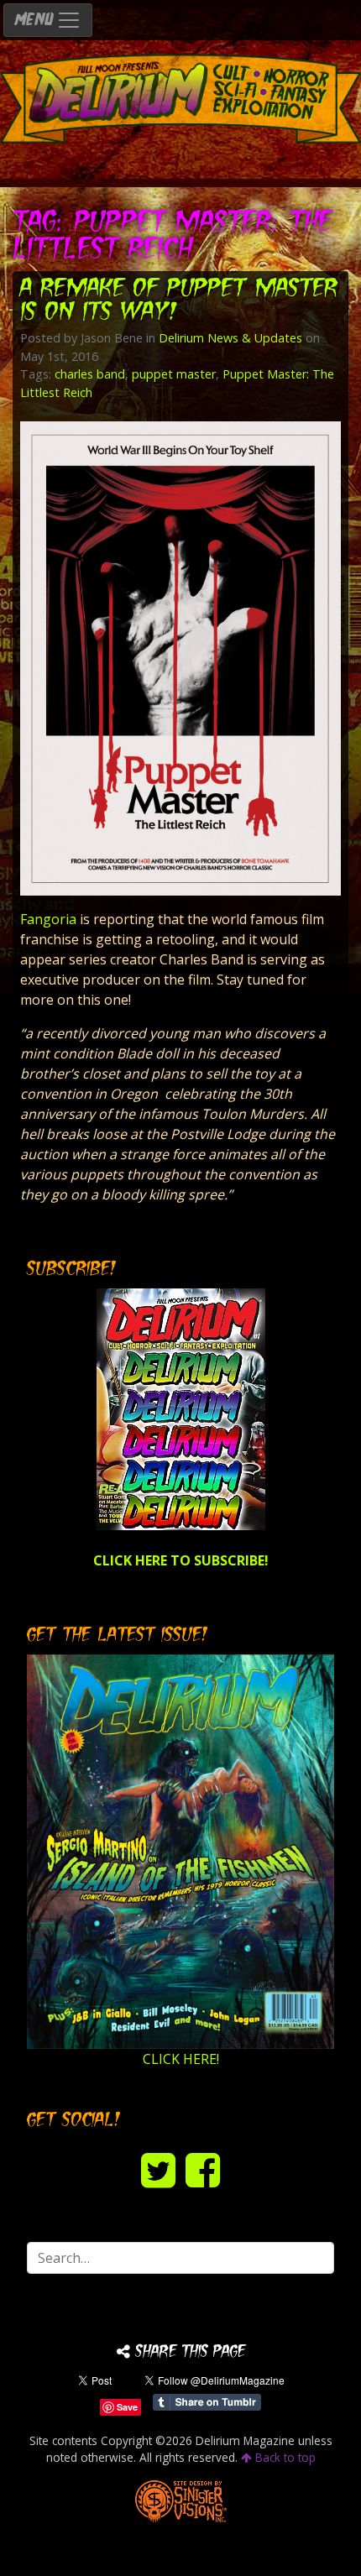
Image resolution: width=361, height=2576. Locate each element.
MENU (35, 21)
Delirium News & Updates (230, 338)
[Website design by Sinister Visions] (181, 2499)
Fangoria (48, 919)
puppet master (174, 374)
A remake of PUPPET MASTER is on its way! (179, 302)
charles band (90, 374)
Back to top (284, 2457)
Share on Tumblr (207, 2402)
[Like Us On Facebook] (203, 2169)
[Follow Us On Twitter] (158, 2169)
